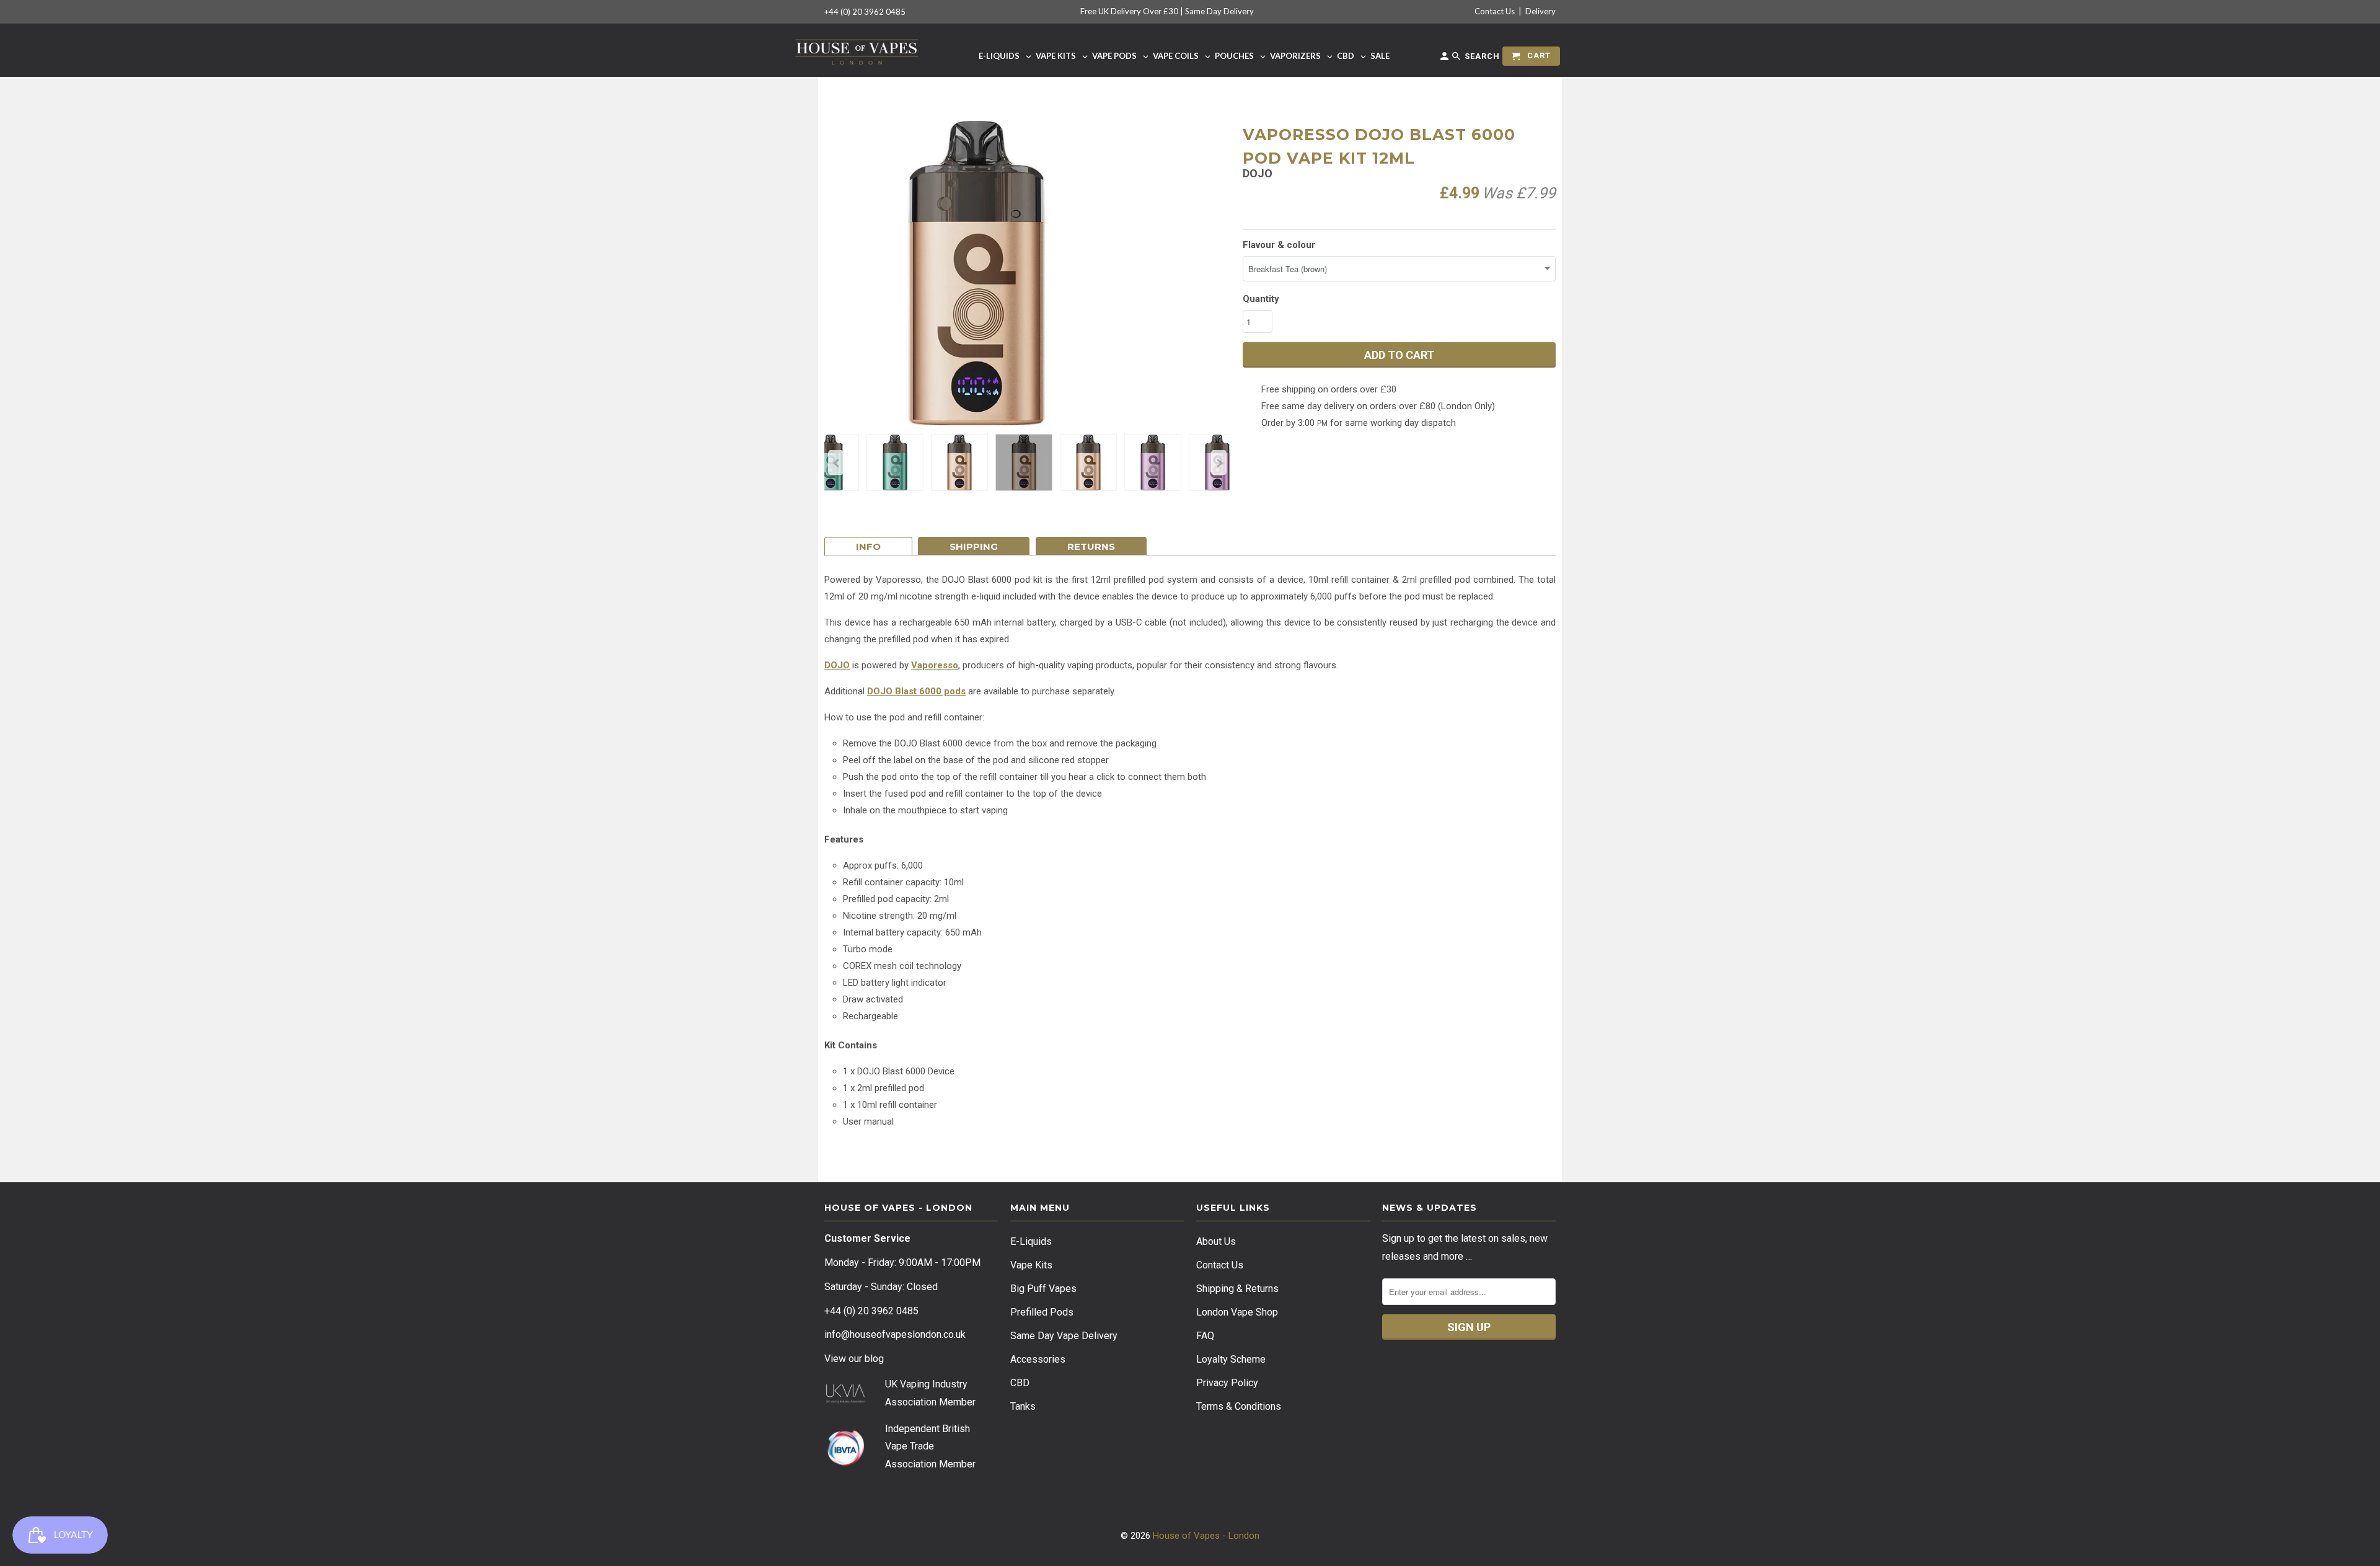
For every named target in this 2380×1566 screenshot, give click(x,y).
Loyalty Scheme (1231, 1359)
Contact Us (1495, 11)
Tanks (1023, 1406)
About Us (1216, 1241)
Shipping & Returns (1237, 1289)
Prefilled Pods (1042, 1312)
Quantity (1261, 299)
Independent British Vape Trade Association (928, 1447)
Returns (1091, 546)
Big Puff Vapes (1043, 1289)
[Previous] (836, 462)
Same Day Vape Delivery (1064, 1336)
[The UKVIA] (845, 1400)
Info (868, 546)
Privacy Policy (1227, 1383)
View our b (854, 1359)
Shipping (974, 546)
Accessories (1038, 1359)
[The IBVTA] (845, 1464)
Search (1481, 56)
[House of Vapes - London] (857, 50)
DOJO (837, 665)
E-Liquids (1031, 1241)
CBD (1020, 1383)
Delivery (1540, 11)
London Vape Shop (1237, 1312)
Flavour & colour (1279, 245)
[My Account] (1445, 59)
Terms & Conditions (1239, 1406)
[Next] (1219, 462)
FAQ (1205, 1336)
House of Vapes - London (1206, 1536)
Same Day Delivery (1219, 11)
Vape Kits (1031, 1265)
